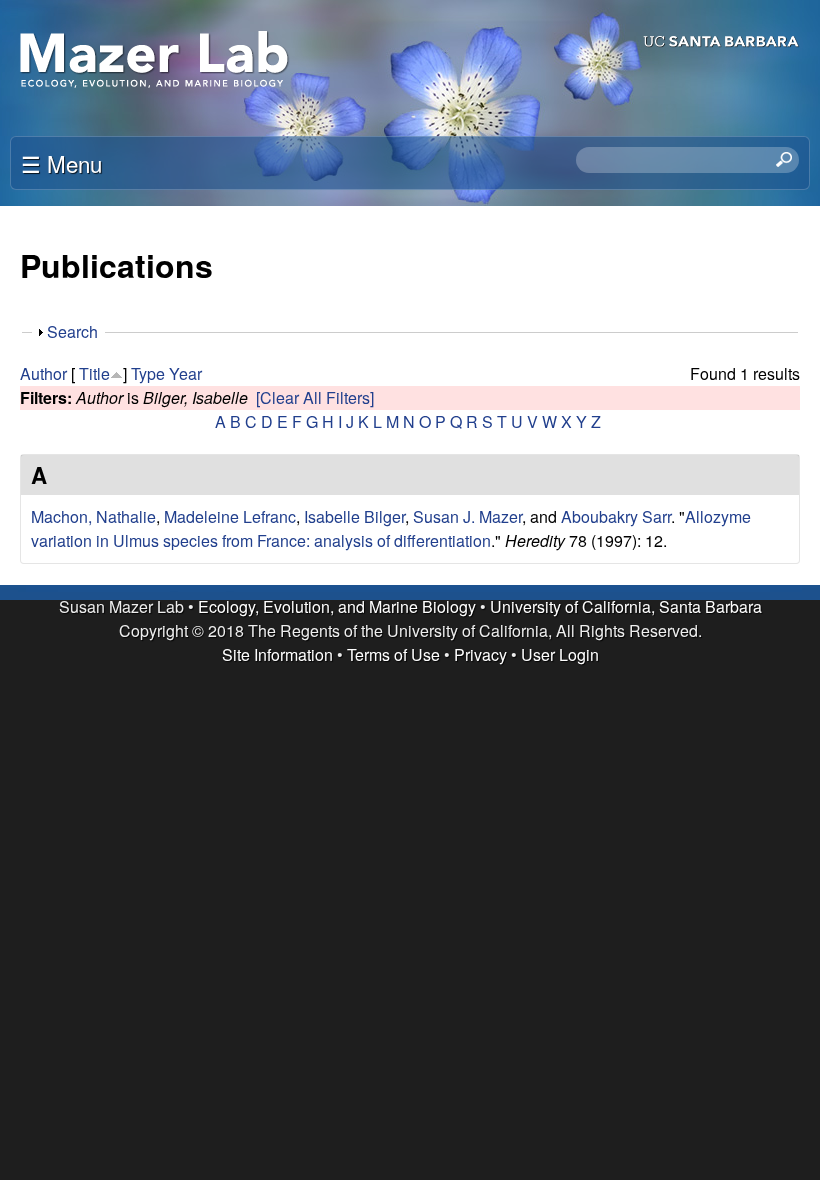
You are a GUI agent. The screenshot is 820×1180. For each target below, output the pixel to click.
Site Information (277, 654)
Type (148, 373)
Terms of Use (393, 654)
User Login (560, 654)
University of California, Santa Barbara (626, 606)
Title (94, 373)
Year (185, 373)
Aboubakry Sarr (616, 516)
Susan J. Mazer (467, 516)
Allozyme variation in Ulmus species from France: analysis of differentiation (391, 528)
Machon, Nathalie (93, 516)
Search (72, 331)
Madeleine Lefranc (230, 516)
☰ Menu (61, 163)
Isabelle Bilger (354, 516)
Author (43, 373)
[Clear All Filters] (315, 397)
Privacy (480, 654)
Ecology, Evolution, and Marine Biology (337, 606)
